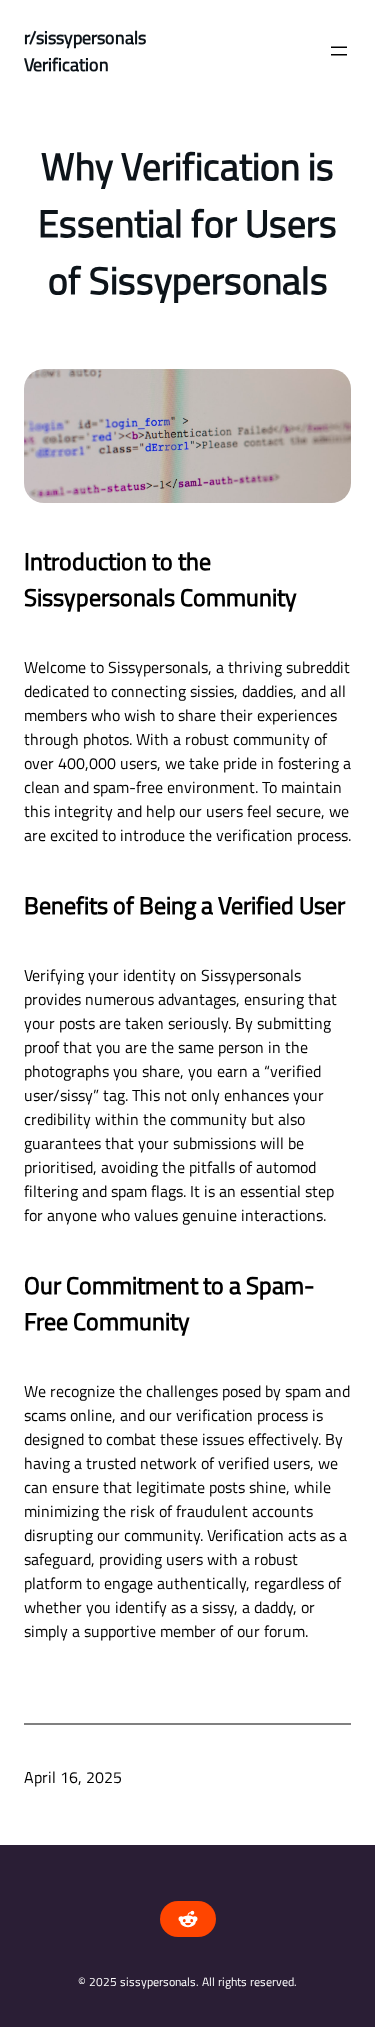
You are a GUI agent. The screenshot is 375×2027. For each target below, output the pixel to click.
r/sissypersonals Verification (85, 51)
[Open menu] (339, 51)
